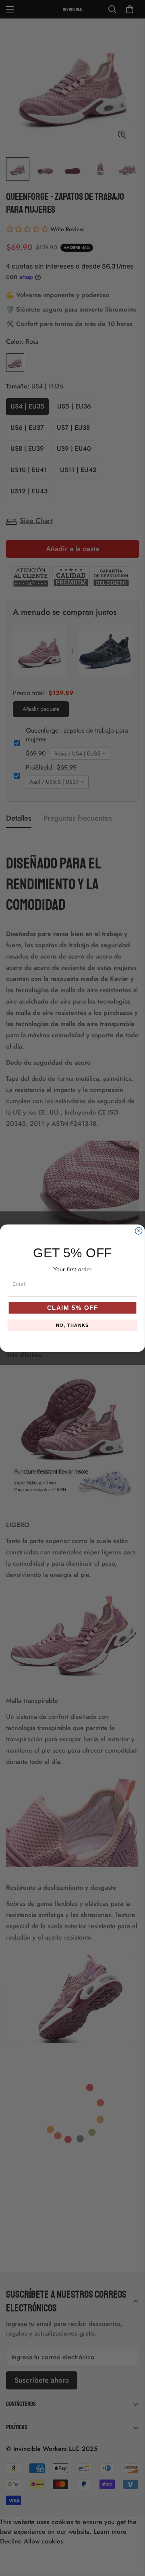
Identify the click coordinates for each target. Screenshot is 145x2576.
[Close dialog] (139, 1231)
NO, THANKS (72, 1325)
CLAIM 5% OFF (73, 1308)
